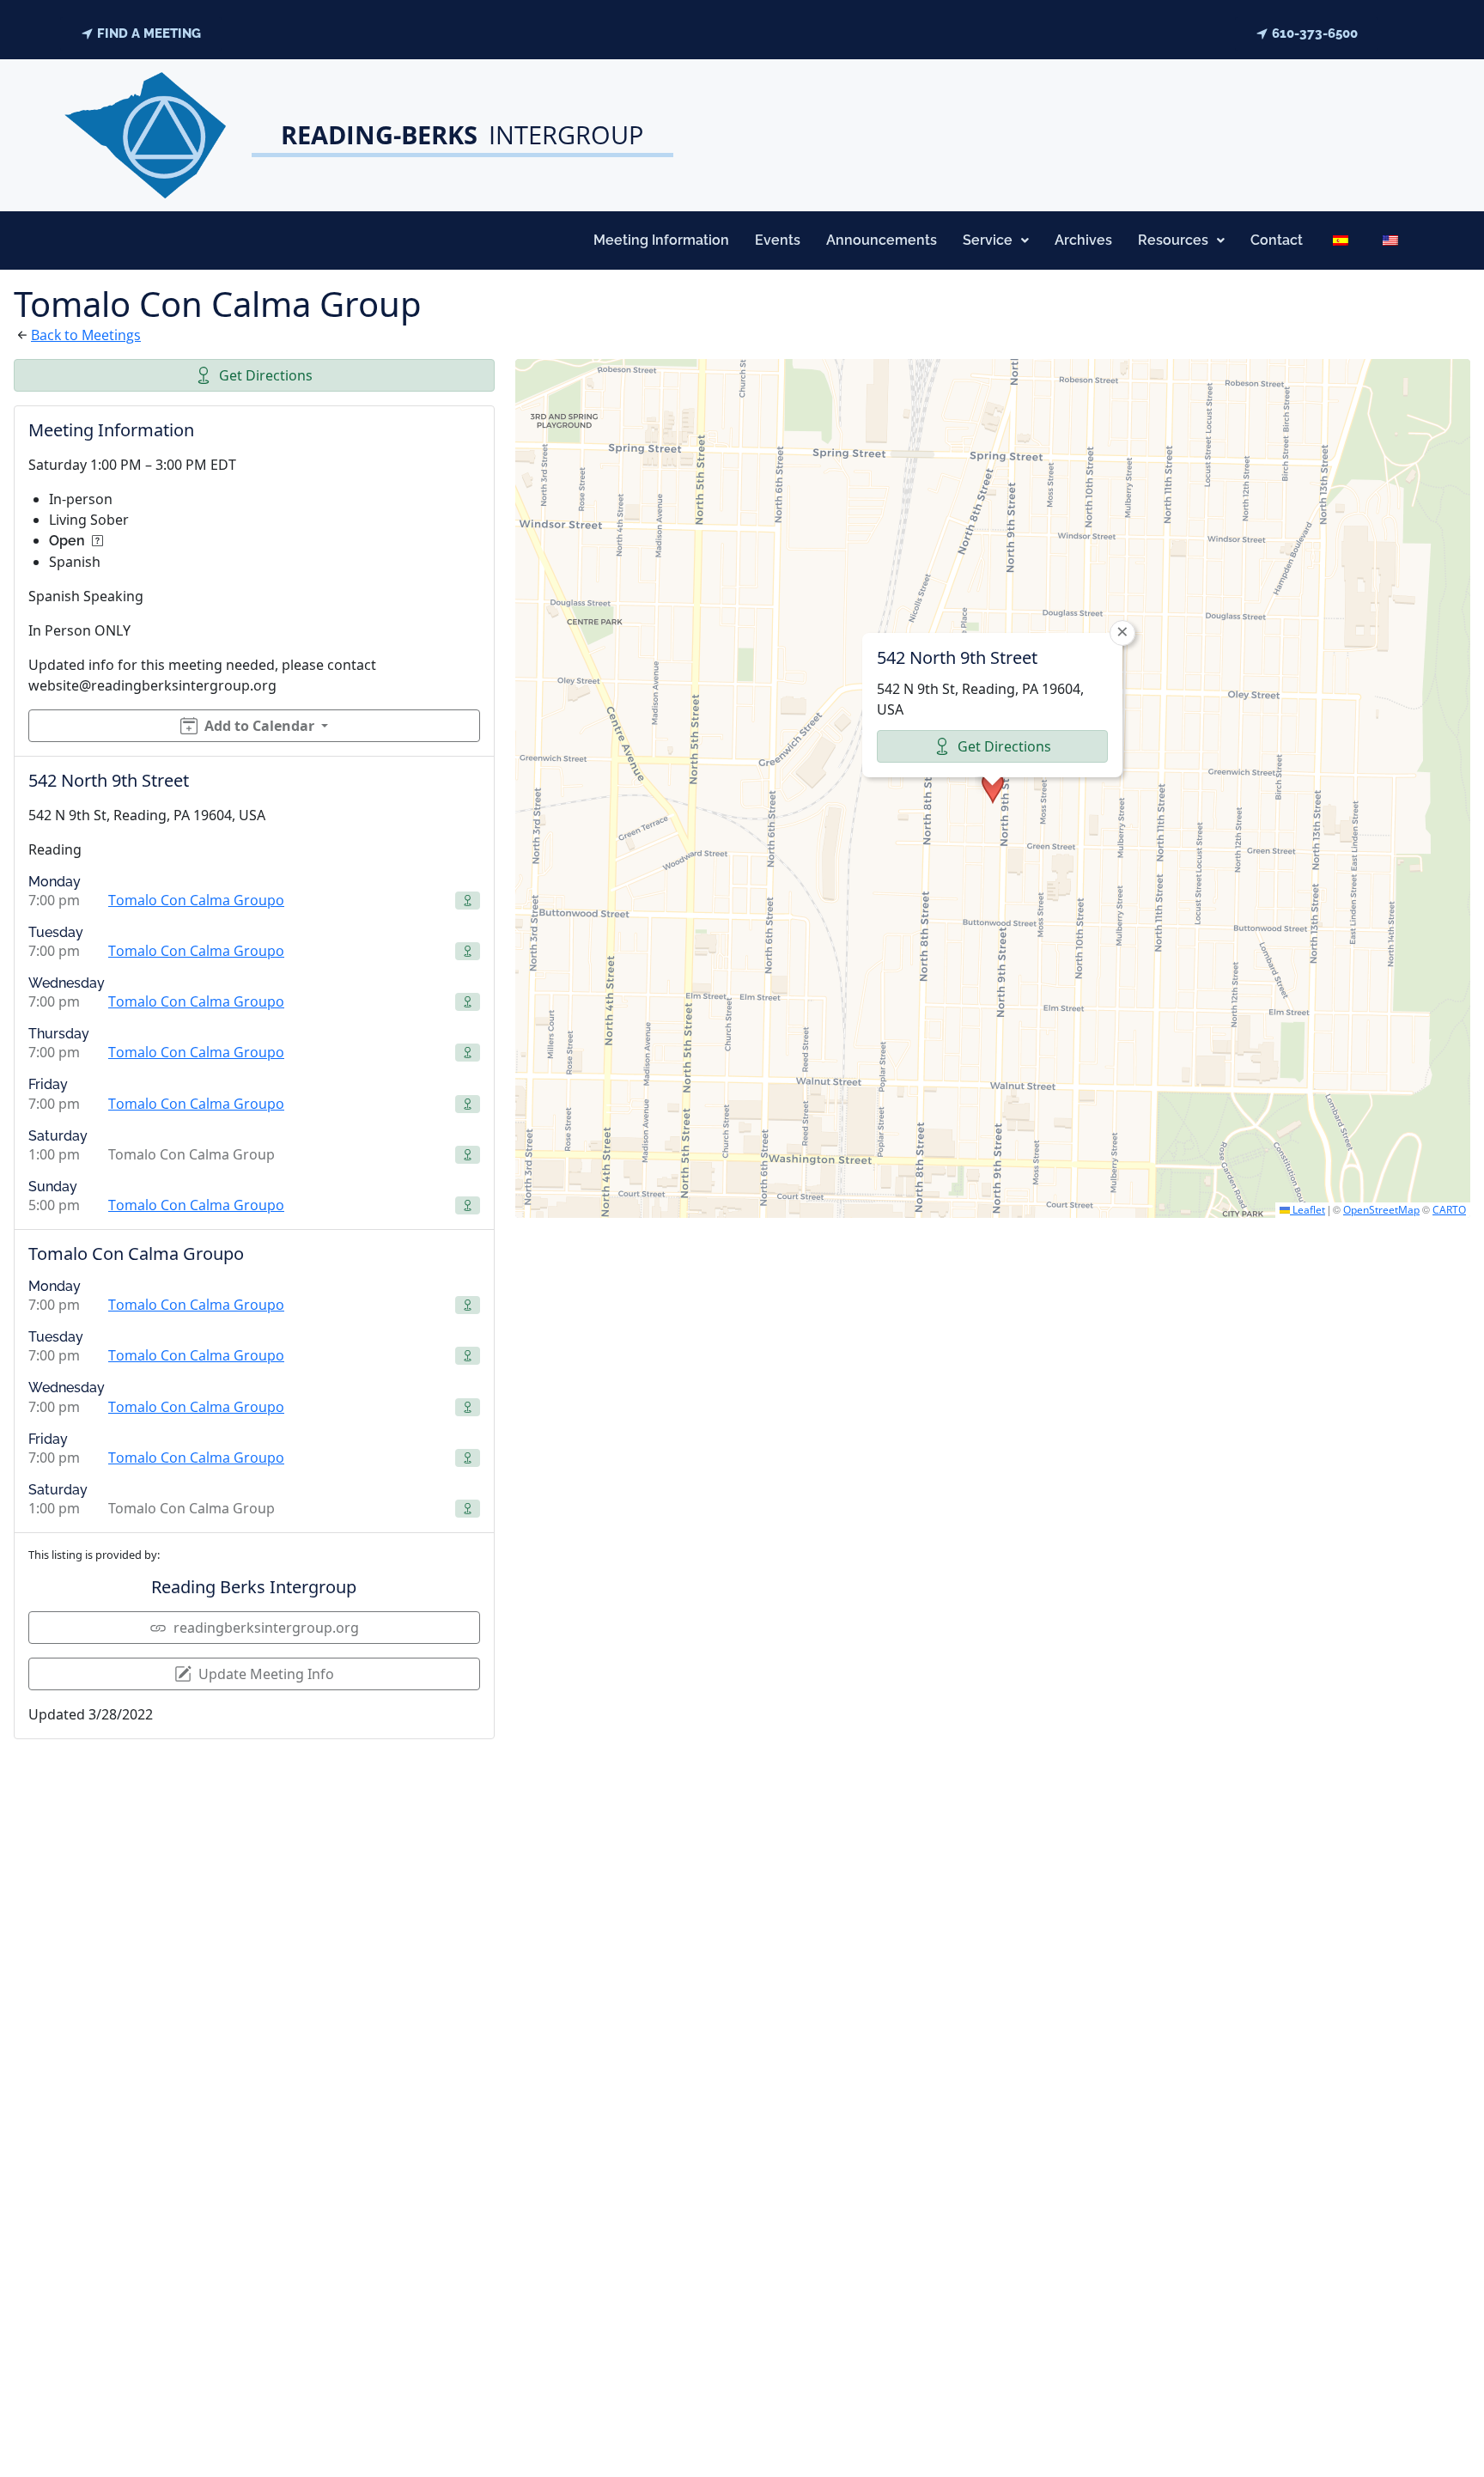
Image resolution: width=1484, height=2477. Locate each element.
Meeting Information (661, 240)
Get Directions (266, 375)
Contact (1277, 240)
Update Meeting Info (266, 1674)
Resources (1173, 240)
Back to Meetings (86, 335)
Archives (1083, 240)
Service (988, 240)
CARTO (1449, 1210)
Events (778, 240)
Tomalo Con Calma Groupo (196, 900)
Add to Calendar (259, 726)
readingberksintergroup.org (266, 1628)
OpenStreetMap (1381, 1210)
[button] (996, 240)
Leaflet (1308, 1210)
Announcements (882, 240)
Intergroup (462, 134)
